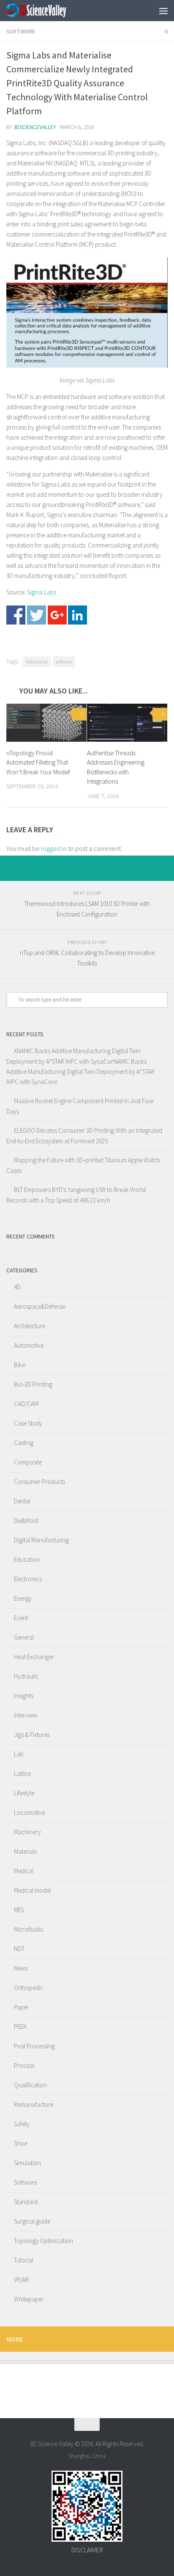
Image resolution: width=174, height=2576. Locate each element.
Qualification (30, 2085)
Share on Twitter (37, 615)
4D (17, 1287)
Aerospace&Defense (39, 1306)
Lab (19, 1754)
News (21, 1968)
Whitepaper (29, 2299)
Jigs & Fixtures (32, 1735)
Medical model (32, 1890)
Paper (21, 2007)
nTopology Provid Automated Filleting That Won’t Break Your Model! (38, 762)
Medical (24, 1871)
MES (19, 1910)
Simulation (27, 2163)
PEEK (20, 2027)
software (64, 662)
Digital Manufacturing (41, 1540)
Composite (28, 1462)
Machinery (27, 1832)
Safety (22, 2124)
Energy (23, 1598)
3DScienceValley (35, 127)
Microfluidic (29, 1929)
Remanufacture (34, 2104)
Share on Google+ (57, 615)
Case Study (28, 1423)
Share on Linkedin (77, 615)
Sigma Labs (42, 592)
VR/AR (21, 2280)
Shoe (20, 2143)
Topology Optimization (43, 2241)
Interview (26, 1715)
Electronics (28, 1579)
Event (21, 1618)
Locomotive (29, 1812)
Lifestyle (24, 1793)
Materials (25, 1851)
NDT (19, 1949)
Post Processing (34, 2046)
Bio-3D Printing (33, 1384)
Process (24, 2065)
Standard (26, 2202)
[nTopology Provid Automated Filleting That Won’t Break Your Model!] (46, 723)
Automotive (29, 1345)
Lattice (22, 1774)
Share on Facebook (16, 615)
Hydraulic (26, 1676)
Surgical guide (32, 2221)
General (24, 1637)
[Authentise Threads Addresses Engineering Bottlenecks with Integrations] (127, 723)
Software (21, 31)
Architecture (29, 1326)
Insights (24, 1696)
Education (27, 1559)
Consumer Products (39, 1482)
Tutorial (24, 2260)
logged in (54, 848)
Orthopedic (29, 1988)
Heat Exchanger (34, 1657)
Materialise (37, 662)
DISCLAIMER (87, 2550)
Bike (19, 1365)
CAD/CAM (26, 1404)
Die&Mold (26, 1521)
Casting (24, 1443)
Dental (22, 1501)
